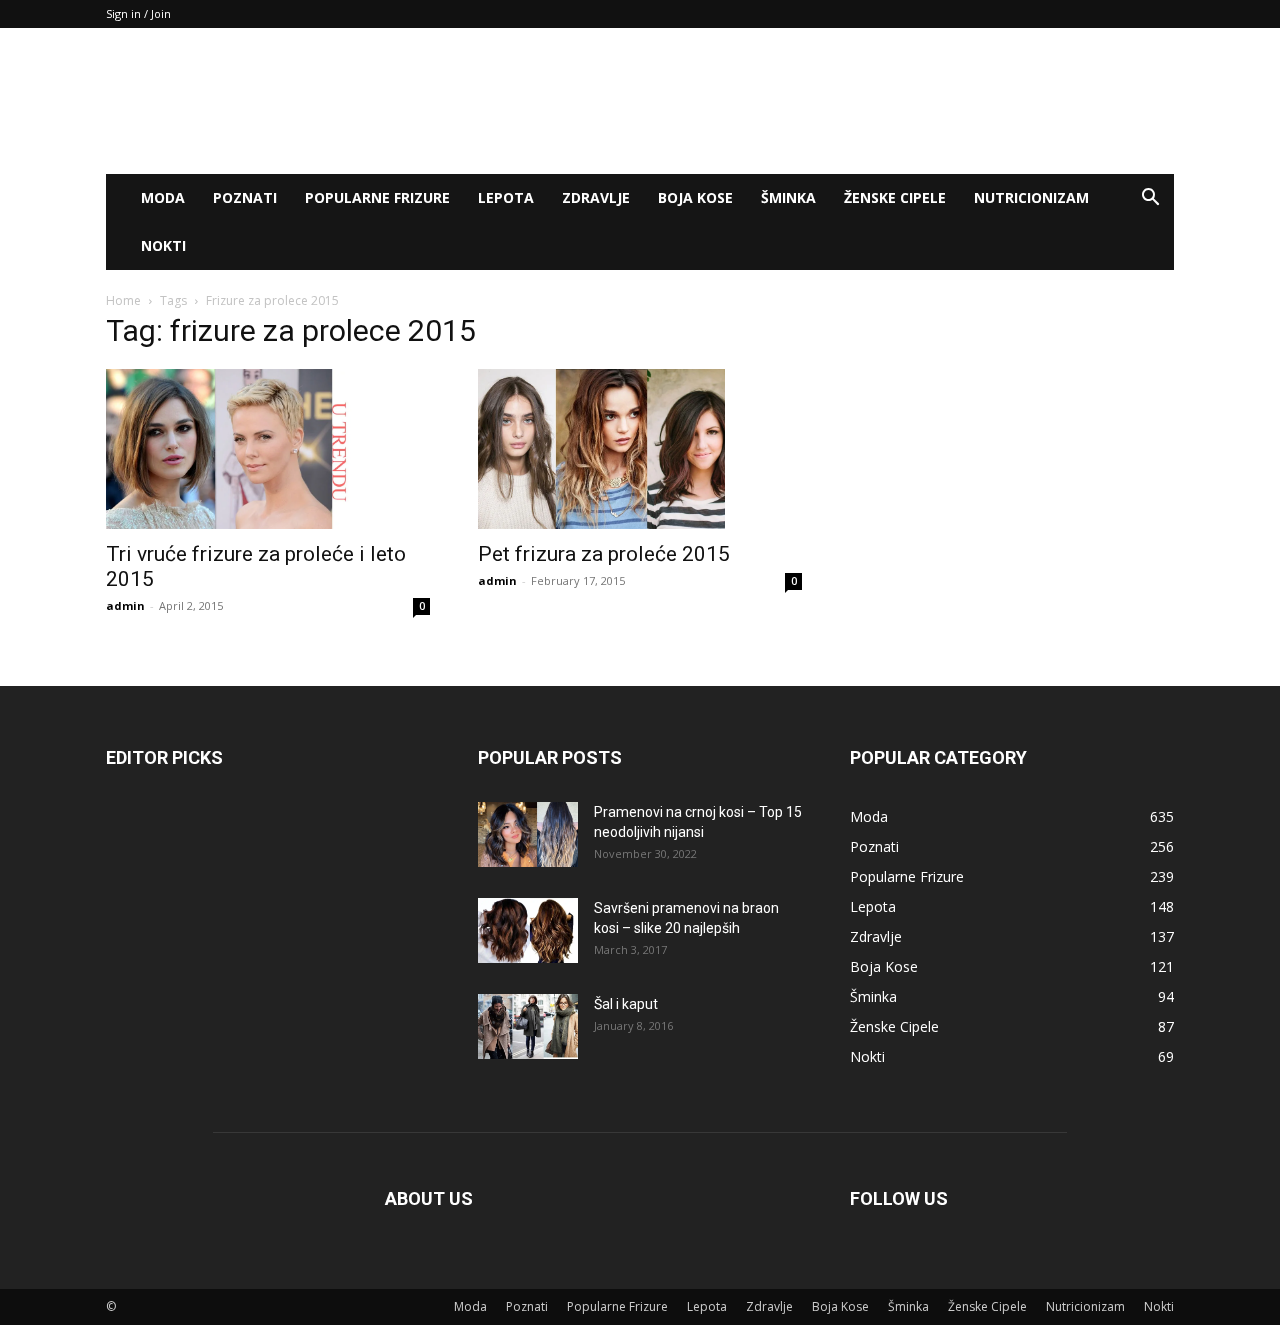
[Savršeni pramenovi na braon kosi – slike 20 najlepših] (528, 930)
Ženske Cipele (895, 197)
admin (125, 605)
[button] (1150, 199)
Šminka (788, 197)
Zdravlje (596, 197)
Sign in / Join (138, 13)
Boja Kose (695, 197)
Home (123, 300)
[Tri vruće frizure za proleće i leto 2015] (268, 449)
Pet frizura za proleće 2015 (604, 554)
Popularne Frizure (377, 197)
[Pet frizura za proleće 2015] (640, 449)
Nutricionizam (1031, 197)
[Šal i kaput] (528, 1026)
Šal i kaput (626, 1004)
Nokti (163, 245)
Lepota (506, 197)
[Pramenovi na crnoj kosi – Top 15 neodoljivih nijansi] (528, 834)
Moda (163, 197)
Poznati (245, 197)
